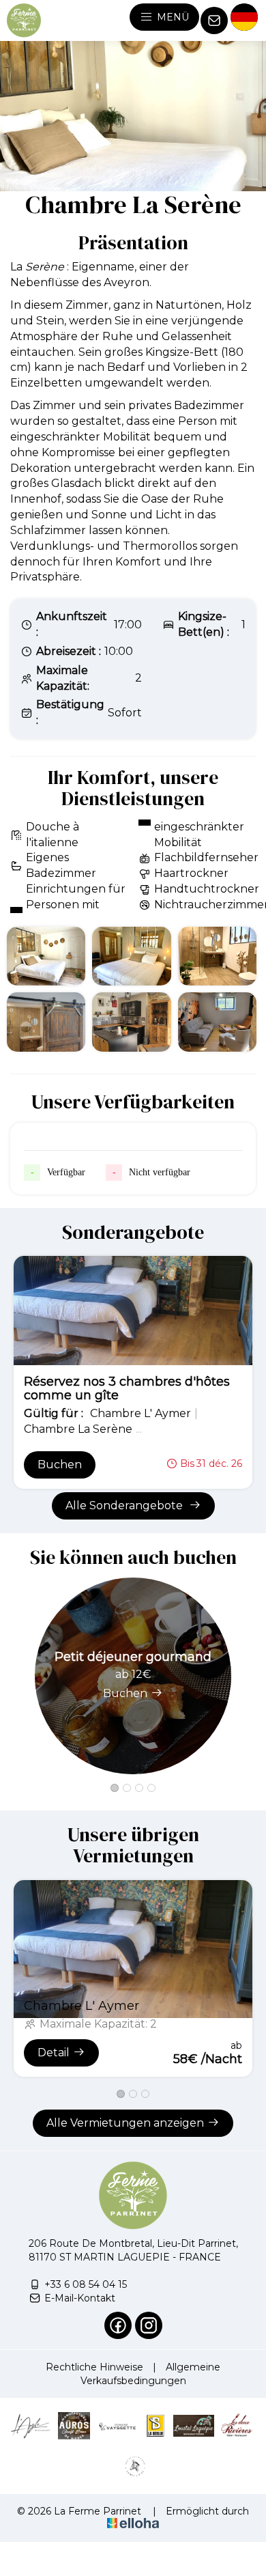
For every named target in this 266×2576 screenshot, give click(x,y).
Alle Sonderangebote (125, 1506)
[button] (115, 1788)
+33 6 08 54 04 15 (86, 2284)
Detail (54, 2053)
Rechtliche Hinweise (94, 2367)
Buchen (60, 1465)
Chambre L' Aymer (82, 2006)
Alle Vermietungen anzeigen (125, 2123)
